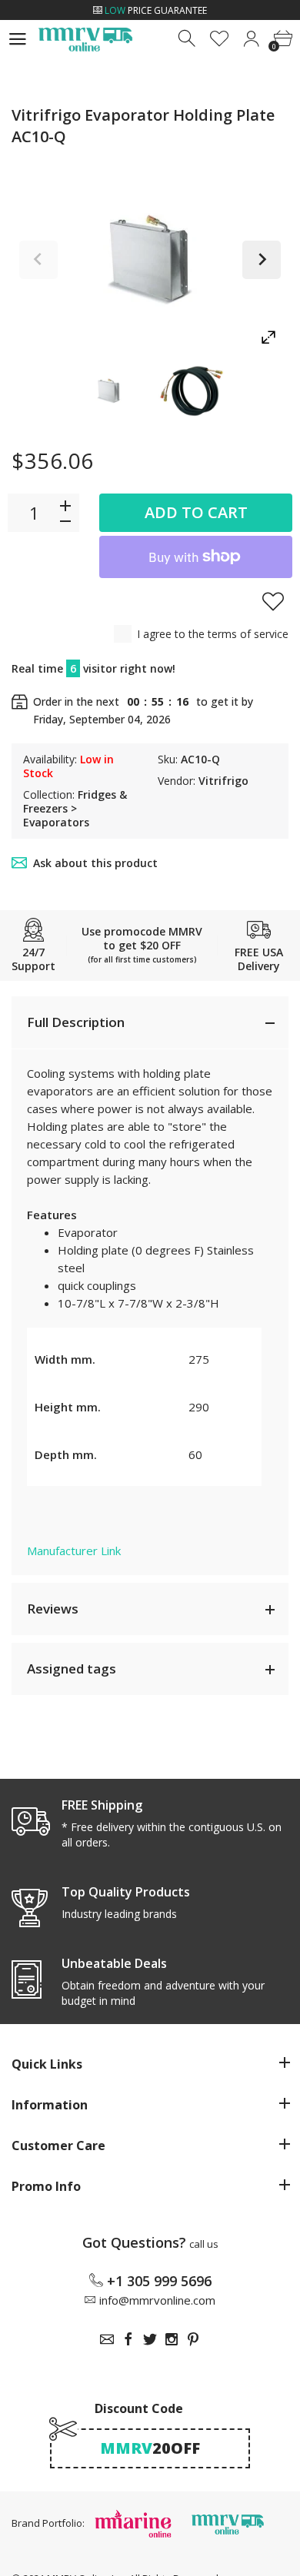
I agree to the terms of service (213, 634)
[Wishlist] (220, 39)
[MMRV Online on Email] (107, 2339)
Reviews (53, 1609)
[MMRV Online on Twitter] (150, 2339)
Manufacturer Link (74, 1551)
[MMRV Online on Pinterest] (193, 2339)
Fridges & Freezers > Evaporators (75, 808)
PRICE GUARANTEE (156, 10)
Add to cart (196, 512)
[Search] (188, 39)
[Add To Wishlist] (273, 601)
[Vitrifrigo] (109, 391)
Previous (38, 260)
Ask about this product (95, 863)
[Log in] (251, 39)
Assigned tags (72, 1669)
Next (262, 260)
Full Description (76, 1022)
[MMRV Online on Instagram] (172, 2339)
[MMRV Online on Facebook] (128, 2339)
